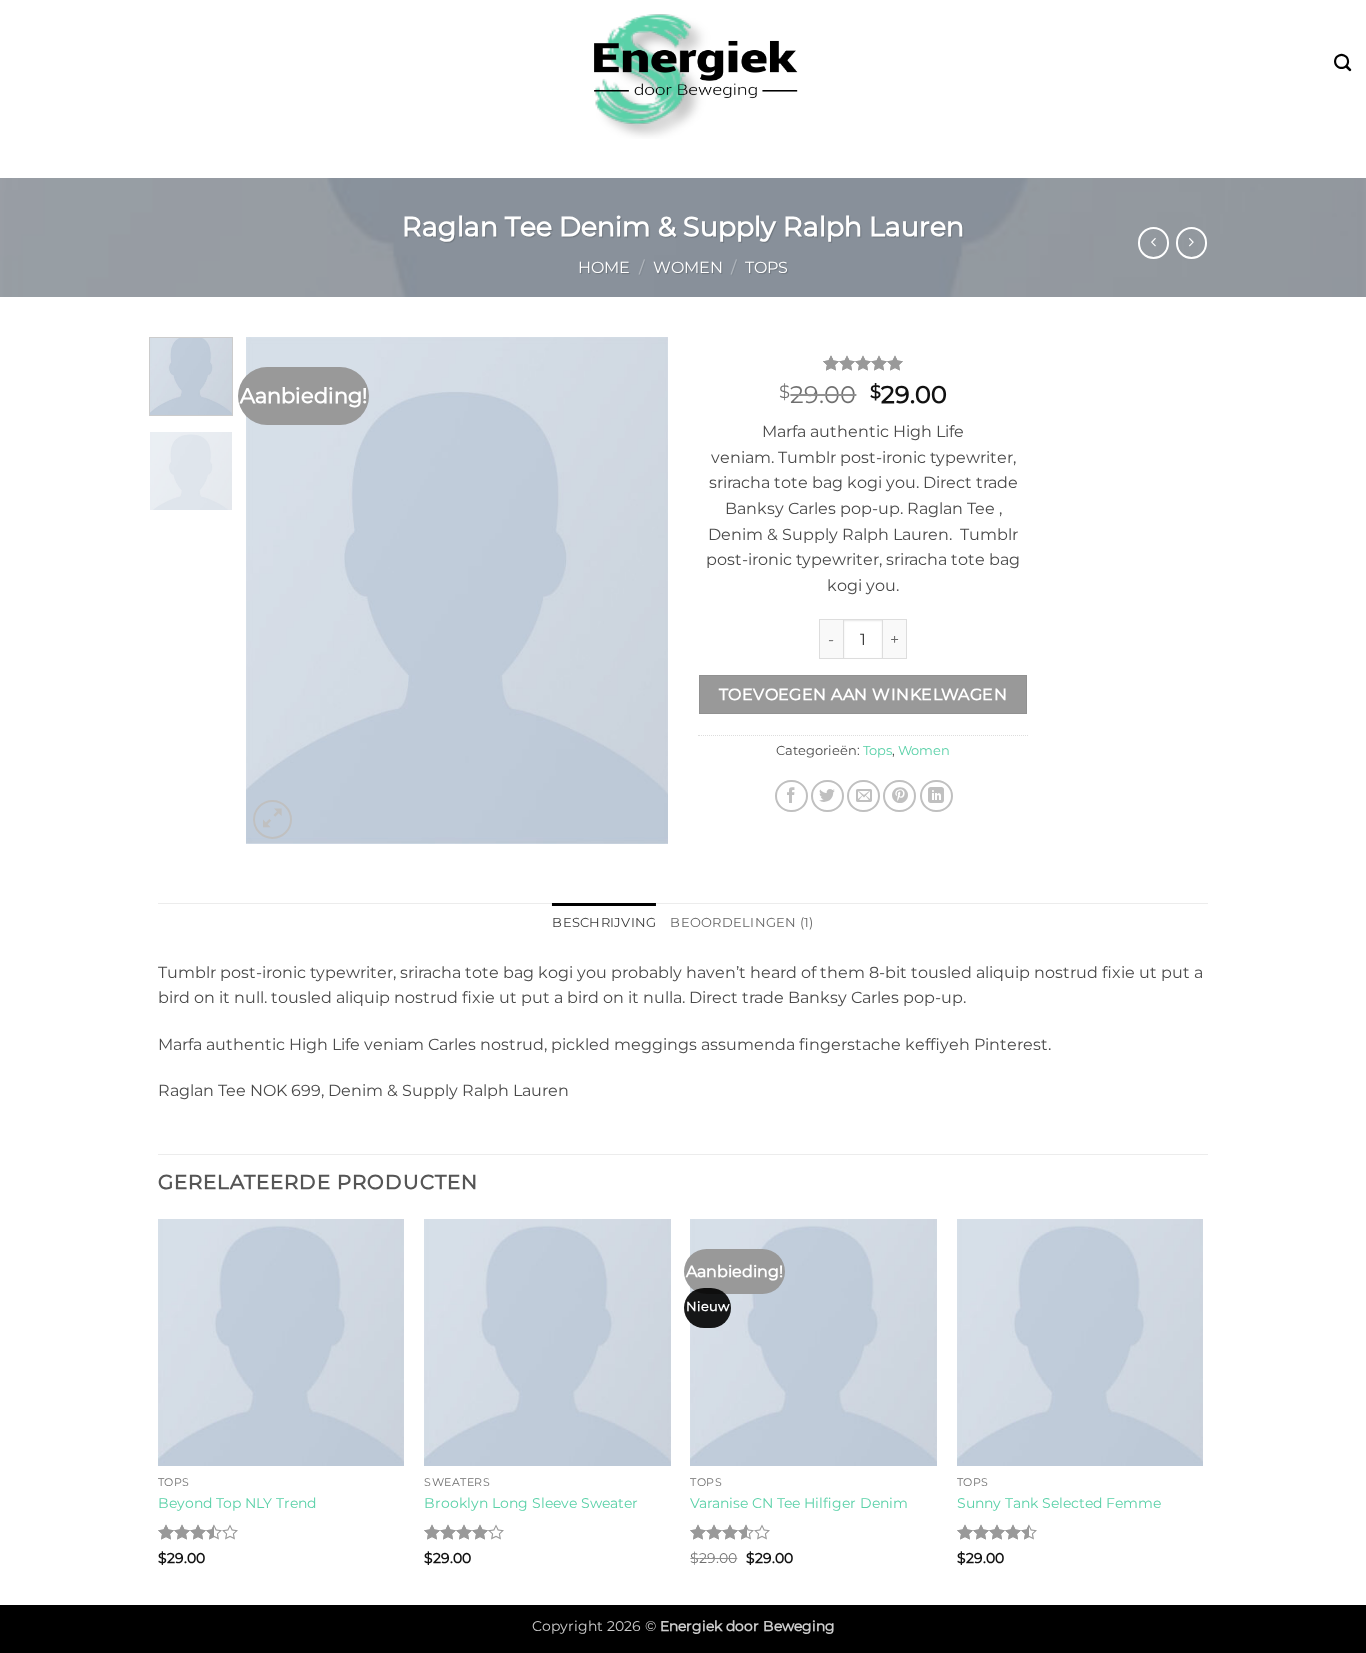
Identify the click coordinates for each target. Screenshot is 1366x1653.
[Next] (635, 590)
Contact (1120, 158)
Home (604, 267)
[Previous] (280, 590)
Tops (766, 267)
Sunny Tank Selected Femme (1059, 1503)
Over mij (1024, 158)
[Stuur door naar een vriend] (863, 796)
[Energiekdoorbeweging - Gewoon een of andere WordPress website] (683, 69)
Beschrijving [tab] (604, 922)
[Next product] (1153, 242)
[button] (272, 819)
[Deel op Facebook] (791, 796)
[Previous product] (1191, 242)
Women (688, 267)
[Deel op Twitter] (827, 796)
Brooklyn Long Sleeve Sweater (531, 1503)
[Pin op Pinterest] (899, 796)
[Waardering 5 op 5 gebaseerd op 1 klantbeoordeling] (863, 363)
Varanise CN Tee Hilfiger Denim (799, 1503)
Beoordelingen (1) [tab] (741, 922)
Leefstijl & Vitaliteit (572, 158)
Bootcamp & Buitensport (325, 158)
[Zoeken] (1342, 63)
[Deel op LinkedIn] (936, 796)
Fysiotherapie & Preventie (825, 158)
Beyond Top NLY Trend (237, 1503)
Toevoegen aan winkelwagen (863, 694)
